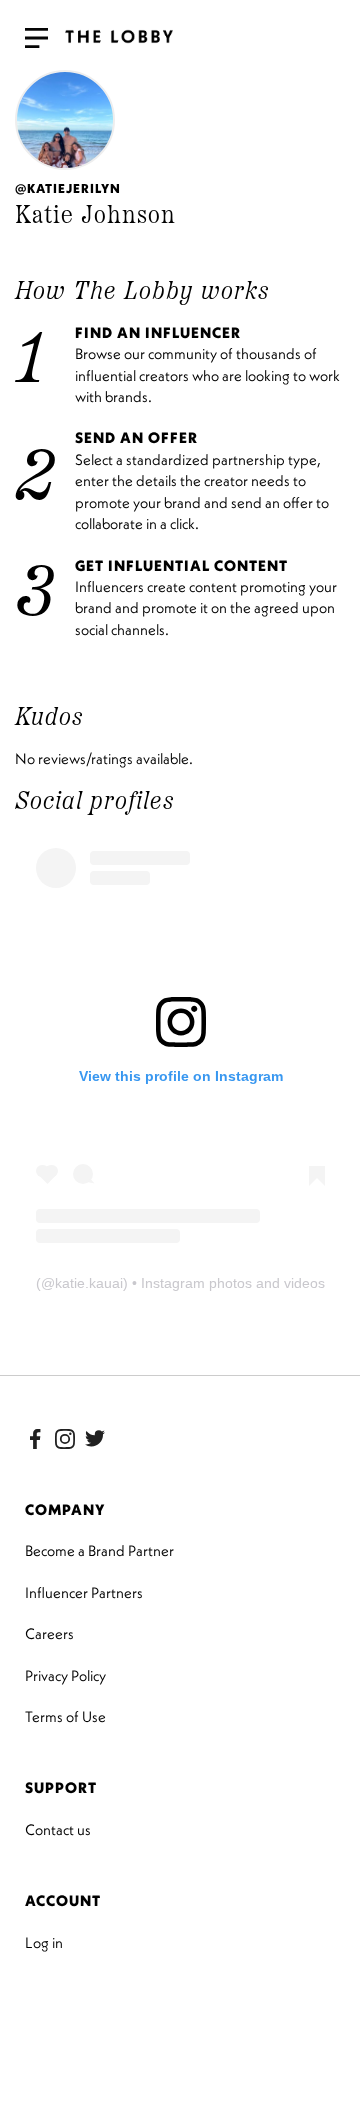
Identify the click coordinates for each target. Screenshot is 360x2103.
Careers (49, 1633)
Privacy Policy (65, 1675)
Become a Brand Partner (99, 1550)
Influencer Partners (84, 1592)
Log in (44, 1942)
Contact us (58, 1829)
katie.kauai (89, 1283)
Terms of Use (65, 1716)
